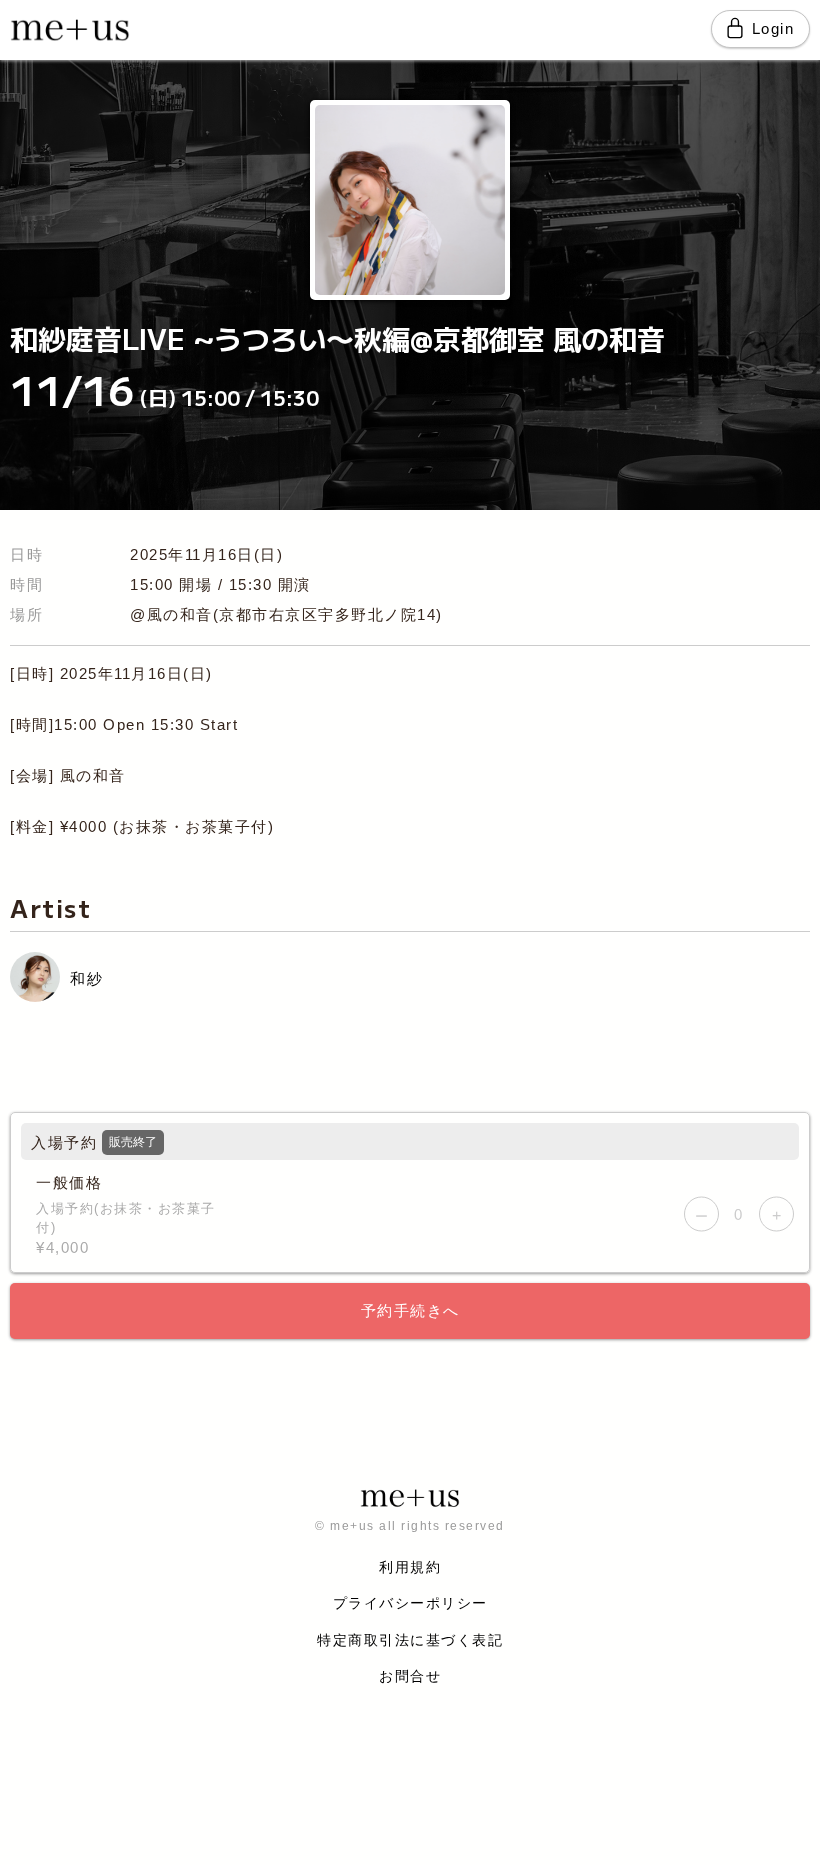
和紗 (86, 978)
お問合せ (410, 1676)
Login (773, 28)
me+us (70, 43)
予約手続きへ (410, 1310)
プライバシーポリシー (410, 1603)
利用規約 (410, 1567)
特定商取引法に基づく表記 (410, 1640)
